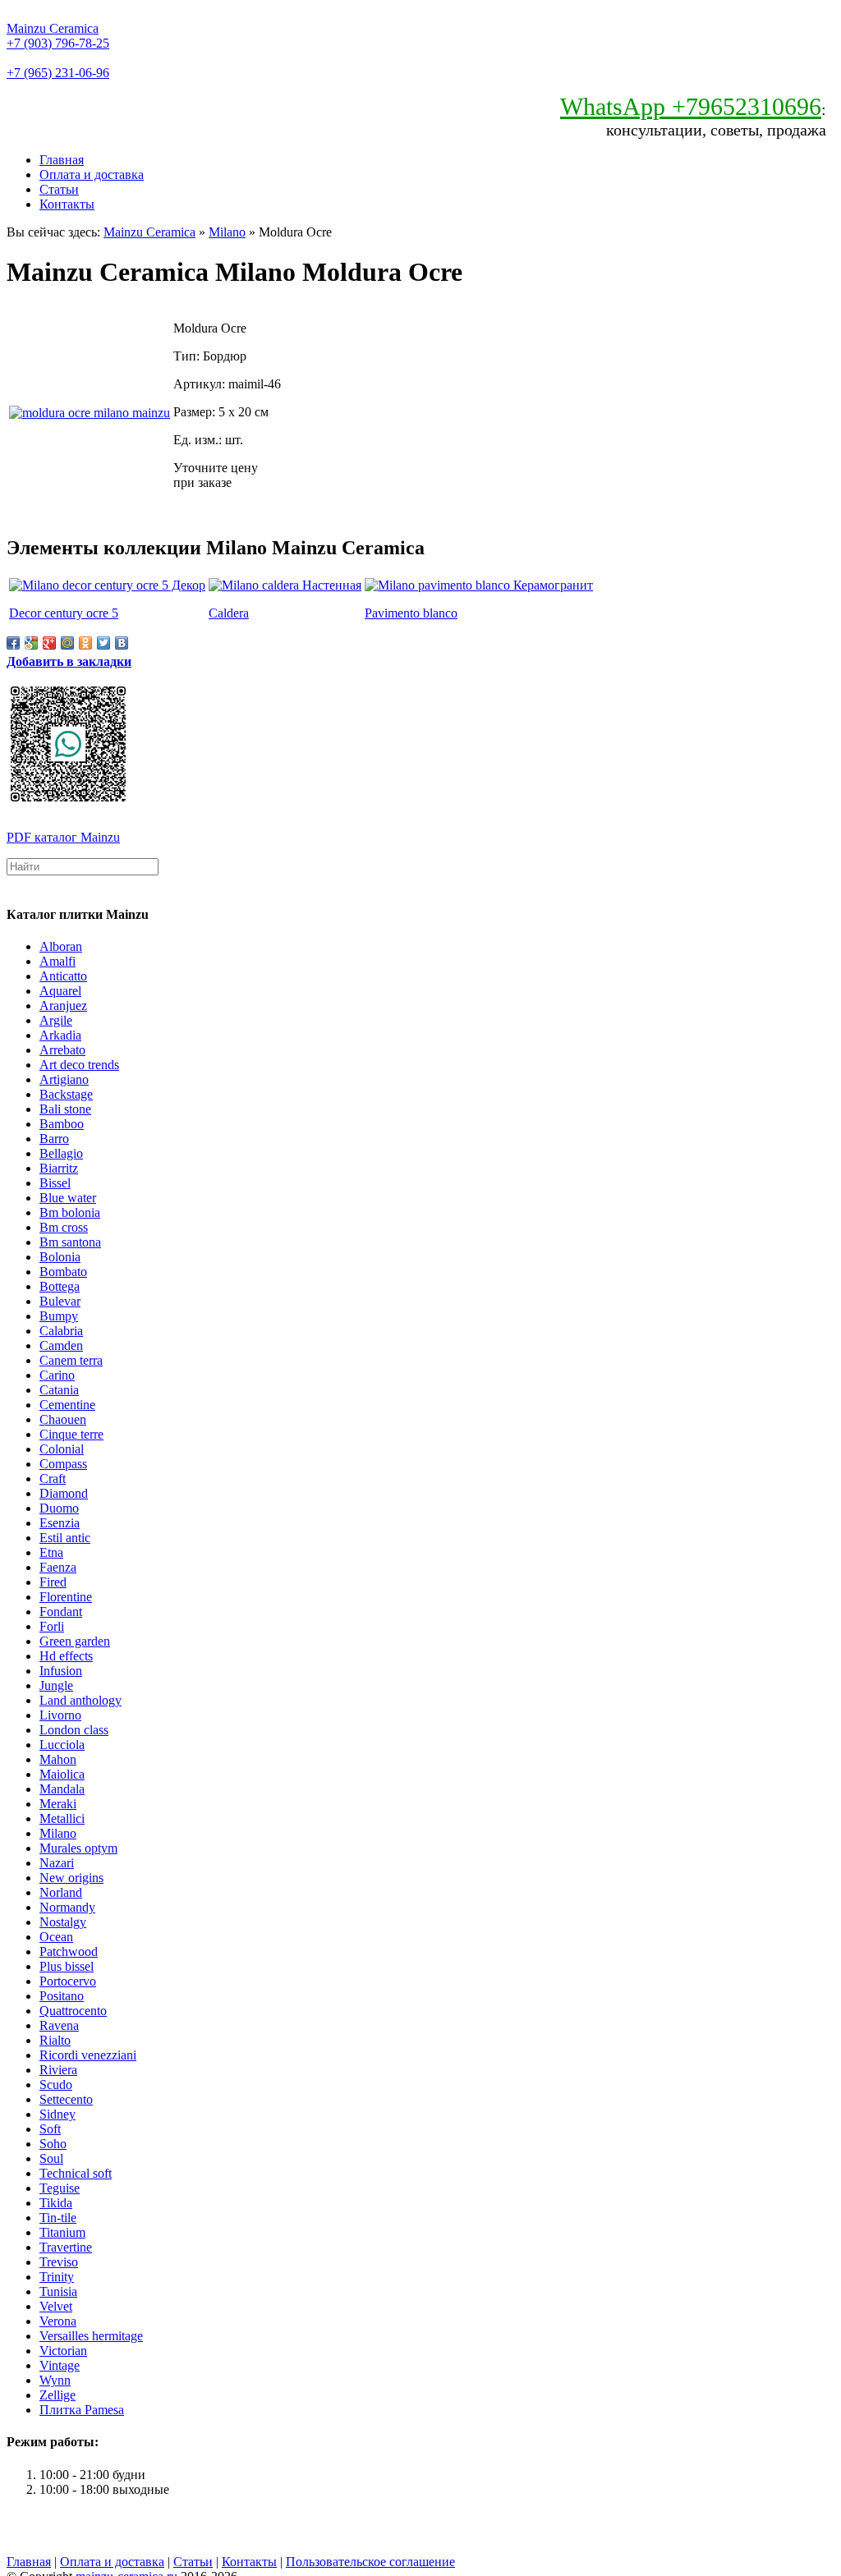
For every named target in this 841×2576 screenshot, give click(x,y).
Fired (53, 1582)
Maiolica (62, 1774)
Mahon (58, 1759)
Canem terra (71, 1360)
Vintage (60, 2365)
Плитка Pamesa (82, 2410)
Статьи (59, 189)
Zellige (57, 2395)
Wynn (55, 2380)
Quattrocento (73, 2011)
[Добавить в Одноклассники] (85, 643)
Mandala (62, 1789)
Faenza (58, 1567)
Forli (52, 1626)
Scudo (56, 2085)
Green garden (75, 1641)
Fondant (61, 1612)
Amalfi (57, 961)
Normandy (67, 1907)
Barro (54, 1139)
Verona (58, 2321)
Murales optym (78, 1848)
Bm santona (70, 1242)
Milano (227, 232)
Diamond (64, 1493)
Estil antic (65, 1538)
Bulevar (60, 1301)
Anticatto (63, 976)
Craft (53, 1479)
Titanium (62, 2232)
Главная (62, 160)
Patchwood (69, 1952)
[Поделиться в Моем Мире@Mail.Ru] (67, 643)
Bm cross (64, 1227)
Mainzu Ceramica (53, 28)
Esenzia (60, 1523)
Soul (51, 2158)
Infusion (61, 1671)
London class (74, 1730)
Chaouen (63, 1419)
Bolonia (60, 1257)
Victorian (63, 2351)
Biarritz (59, 1168)
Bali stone (65, 1109)
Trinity (57, 2277)
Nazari (57, 1863)
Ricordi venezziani (88, 2055)
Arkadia (60, 1035)
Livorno (60, 1715)
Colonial (62, 1449)
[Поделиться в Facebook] (13, 643)
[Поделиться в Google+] (49, 643)
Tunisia (58, 2291)
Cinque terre (71, 1434)
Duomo (59, 1508)
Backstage (66, 1094)
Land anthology (80, 1700)
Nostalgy (63, 1922)
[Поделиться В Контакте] (122, 643)
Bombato (63, 1272)
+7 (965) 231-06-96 (58, 73)
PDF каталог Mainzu (63, 837)
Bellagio (61, 1153)
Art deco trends (79, 1065)
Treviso (59, 2262)
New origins (71, 1878)
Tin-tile (58, 2218)
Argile (56, 1020)
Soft (50, 2129)
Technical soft (76, 2173)
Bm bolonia (70, 1212)
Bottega (60, 1286)
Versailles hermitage (91, 2336)
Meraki (58, 1804)
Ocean (56, 1937)
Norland (61, 1892)
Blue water (68, 1198)
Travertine (66, 2247)
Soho (53, 2144)
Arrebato (62, 1050)
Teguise (60, 2188)
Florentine (66, 1597)
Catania (59, 1390)
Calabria (61, 1331)
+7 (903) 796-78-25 (58, 43)
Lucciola (62, 1745)
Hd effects (66, 1656)
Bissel (55, 1183)
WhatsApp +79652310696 (691, 106)
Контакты (67, 204)
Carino (57, 1375)
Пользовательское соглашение (370, 2562)
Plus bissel (67, 1966)
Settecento (66, 2099)
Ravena (59, 2025)
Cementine (67, 1405)
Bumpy (59, 1316)
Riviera (58, 2070)
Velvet (56, 2306)
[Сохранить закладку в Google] (31, 643)
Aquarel (60, 991)
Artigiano (64, 1079)
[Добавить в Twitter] (103, 643)
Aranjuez (63, 1006)
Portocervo (68, 1981)
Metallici (62, 1818)
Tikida (56, 2203)
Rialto (55, 2040)
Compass (63, 1464)
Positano (62, 1996)
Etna (51, 1552)
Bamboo (62, 1124)
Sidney (57, 2114)
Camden (61, 1345)
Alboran (61, 946)
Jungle (56, 1685)
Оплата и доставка (92, 174)
